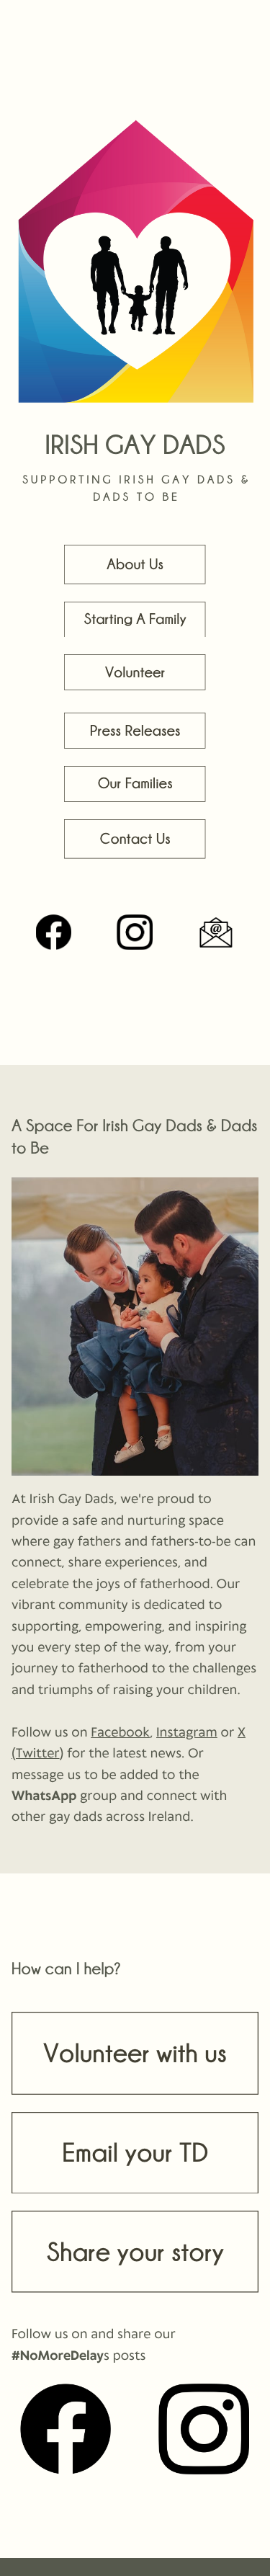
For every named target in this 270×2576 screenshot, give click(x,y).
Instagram (187, 1733)
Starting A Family (135, 619)
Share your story (135, 2251)
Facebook (120, 1733)
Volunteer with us (135, 2052)
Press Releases (135, 731)
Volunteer (135, 672)
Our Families (135, 783)
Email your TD (135, 2152)
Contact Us (135, 839)
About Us (135, 564)
